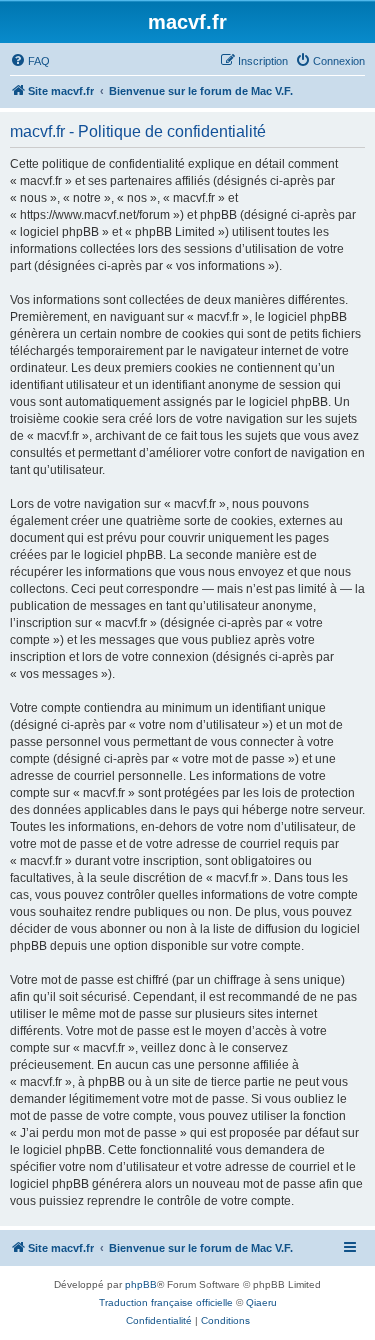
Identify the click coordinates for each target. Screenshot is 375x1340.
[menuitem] (30, 61)
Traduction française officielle (166, 1302)
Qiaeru (261, 1302)
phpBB (141, 1284)
